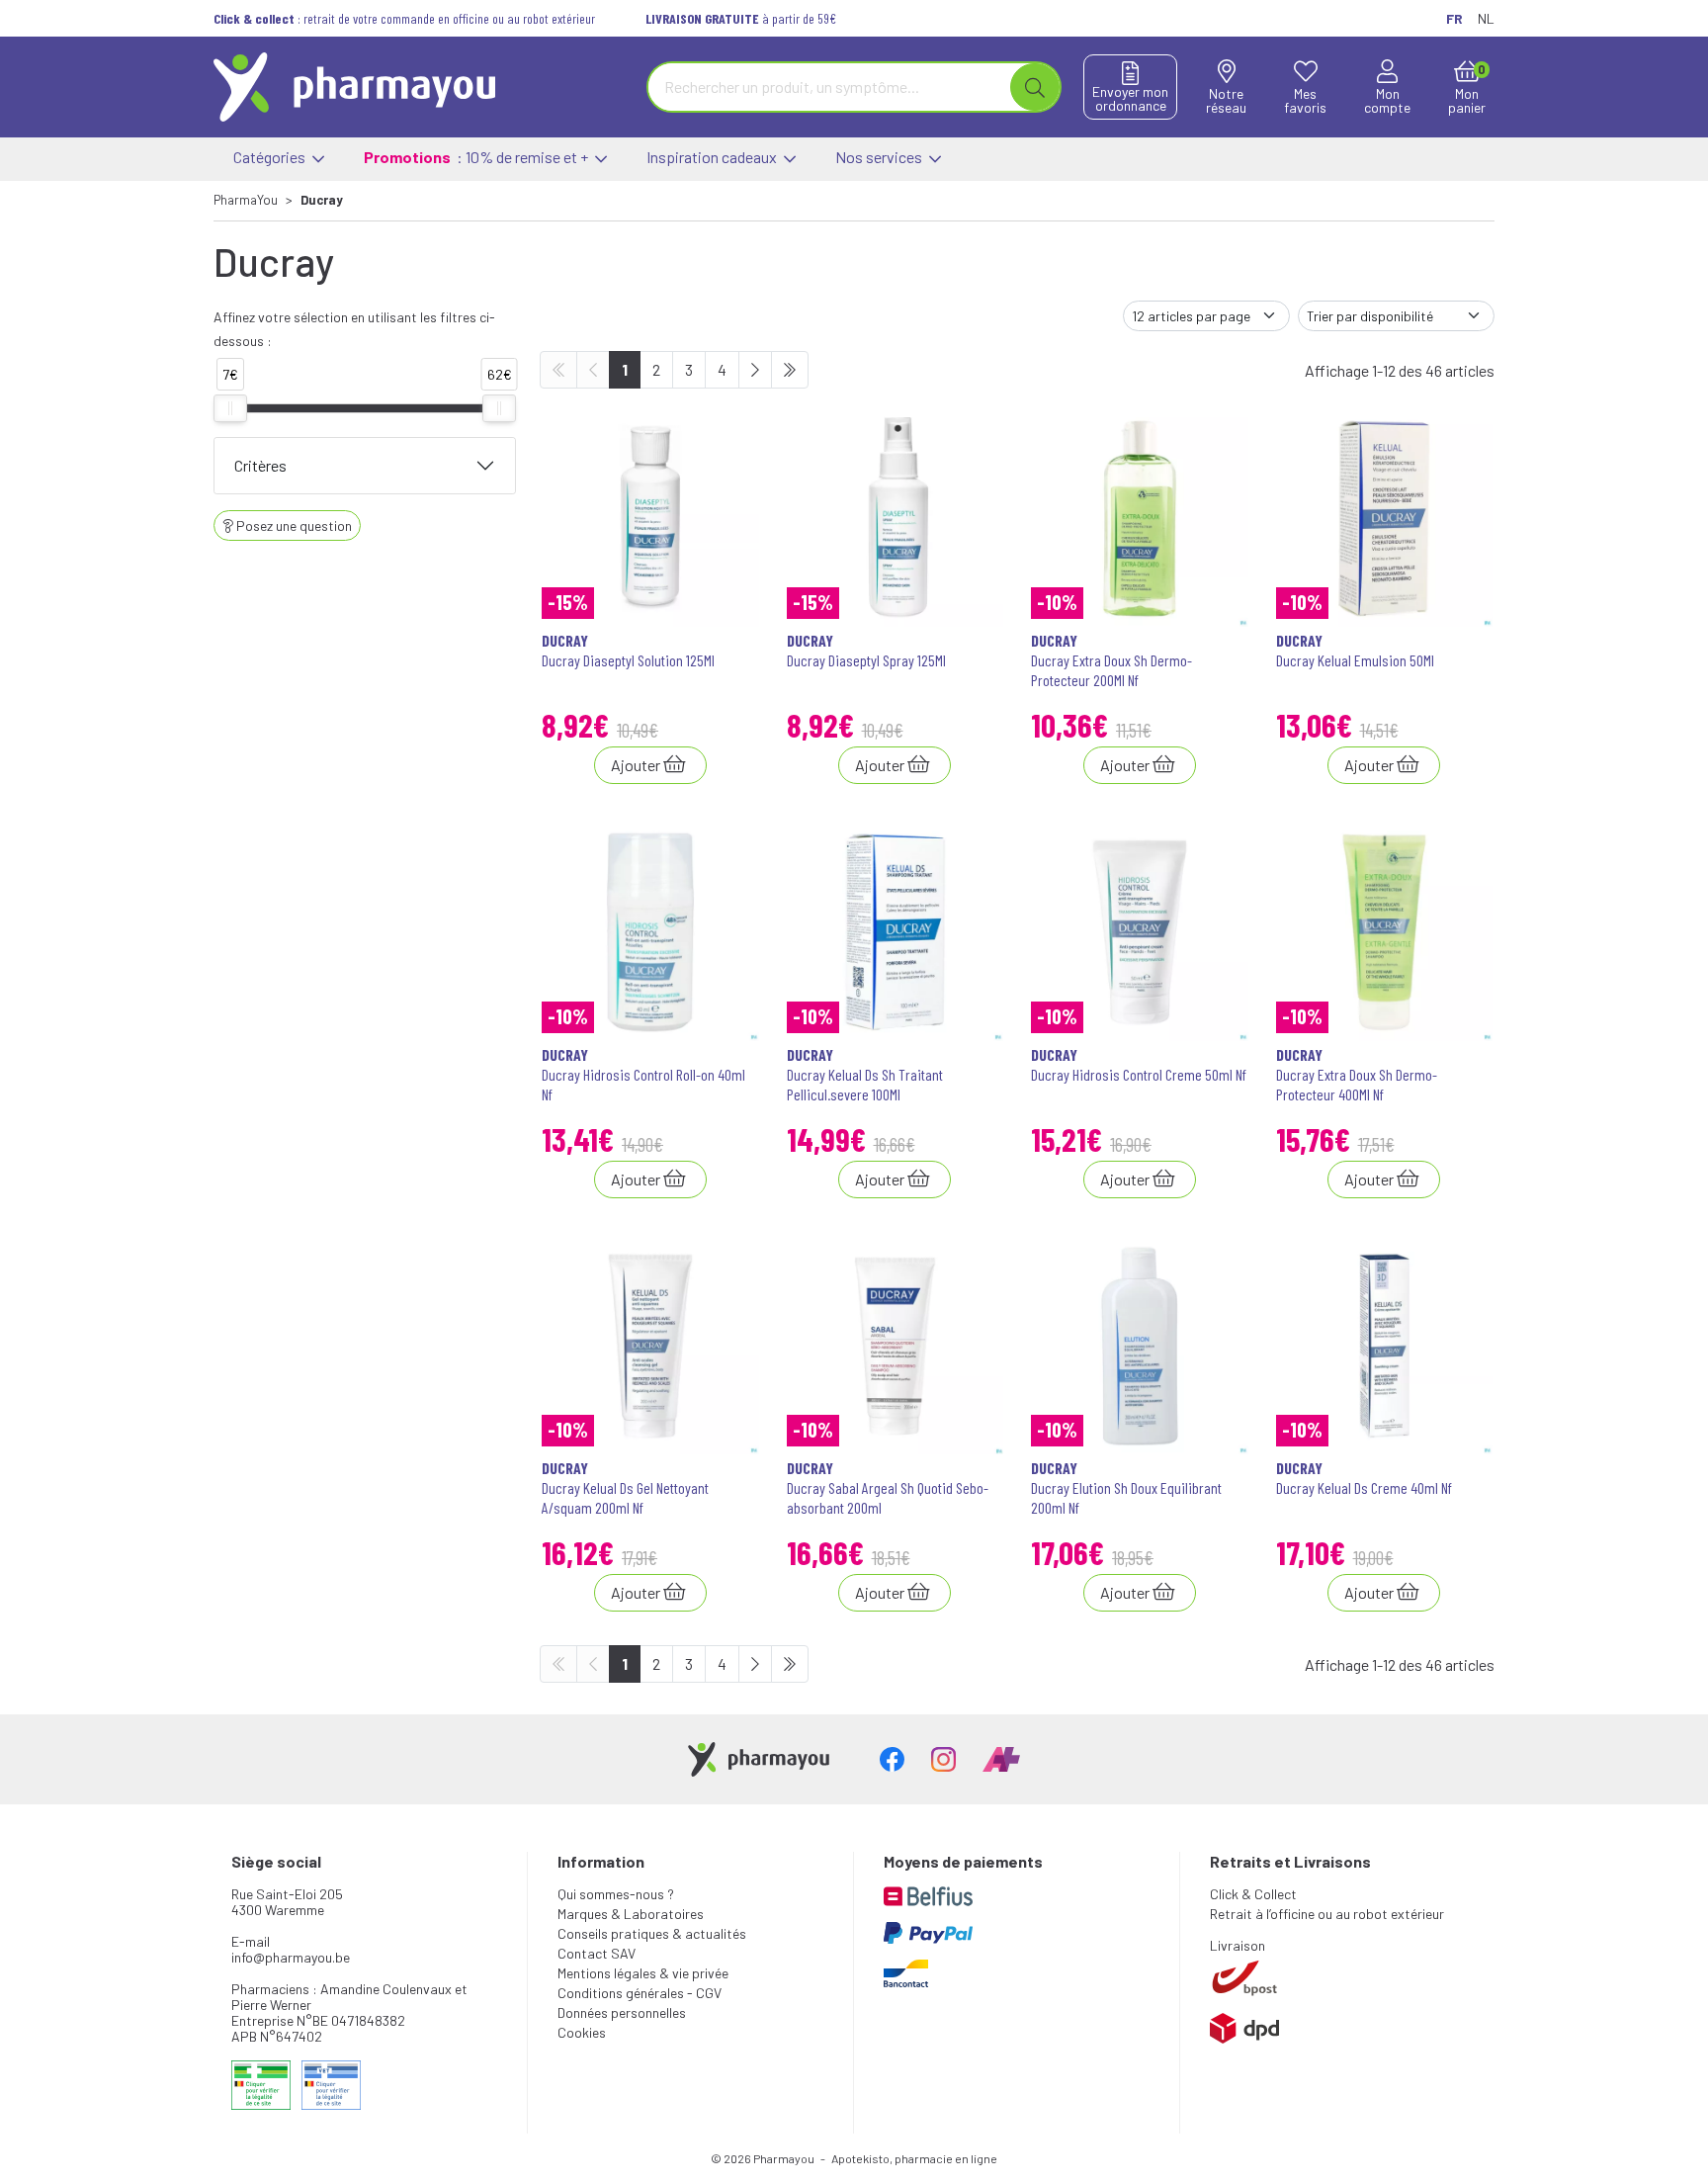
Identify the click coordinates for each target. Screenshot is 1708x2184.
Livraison (1238, 1945)
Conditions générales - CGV (640, 1993)
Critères (260, 465)
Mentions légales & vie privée (643, 1973)
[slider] (230, 408)
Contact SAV (597, 1953)
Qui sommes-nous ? (616, 1894)
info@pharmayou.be (291, 1957)
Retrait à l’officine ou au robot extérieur (1327, 1914)
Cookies (582, 2032)
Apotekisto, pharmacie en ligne (914, 2158)
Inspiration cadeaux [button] (713, 157)
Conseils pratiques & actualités (652, 1933)
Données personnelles (622, 2012)
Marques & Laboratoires (631, 1914)
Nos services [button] (880, 157)
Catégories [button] (271, 157)
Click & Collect (1253, 1894)
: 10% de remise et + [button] (477, 157)
